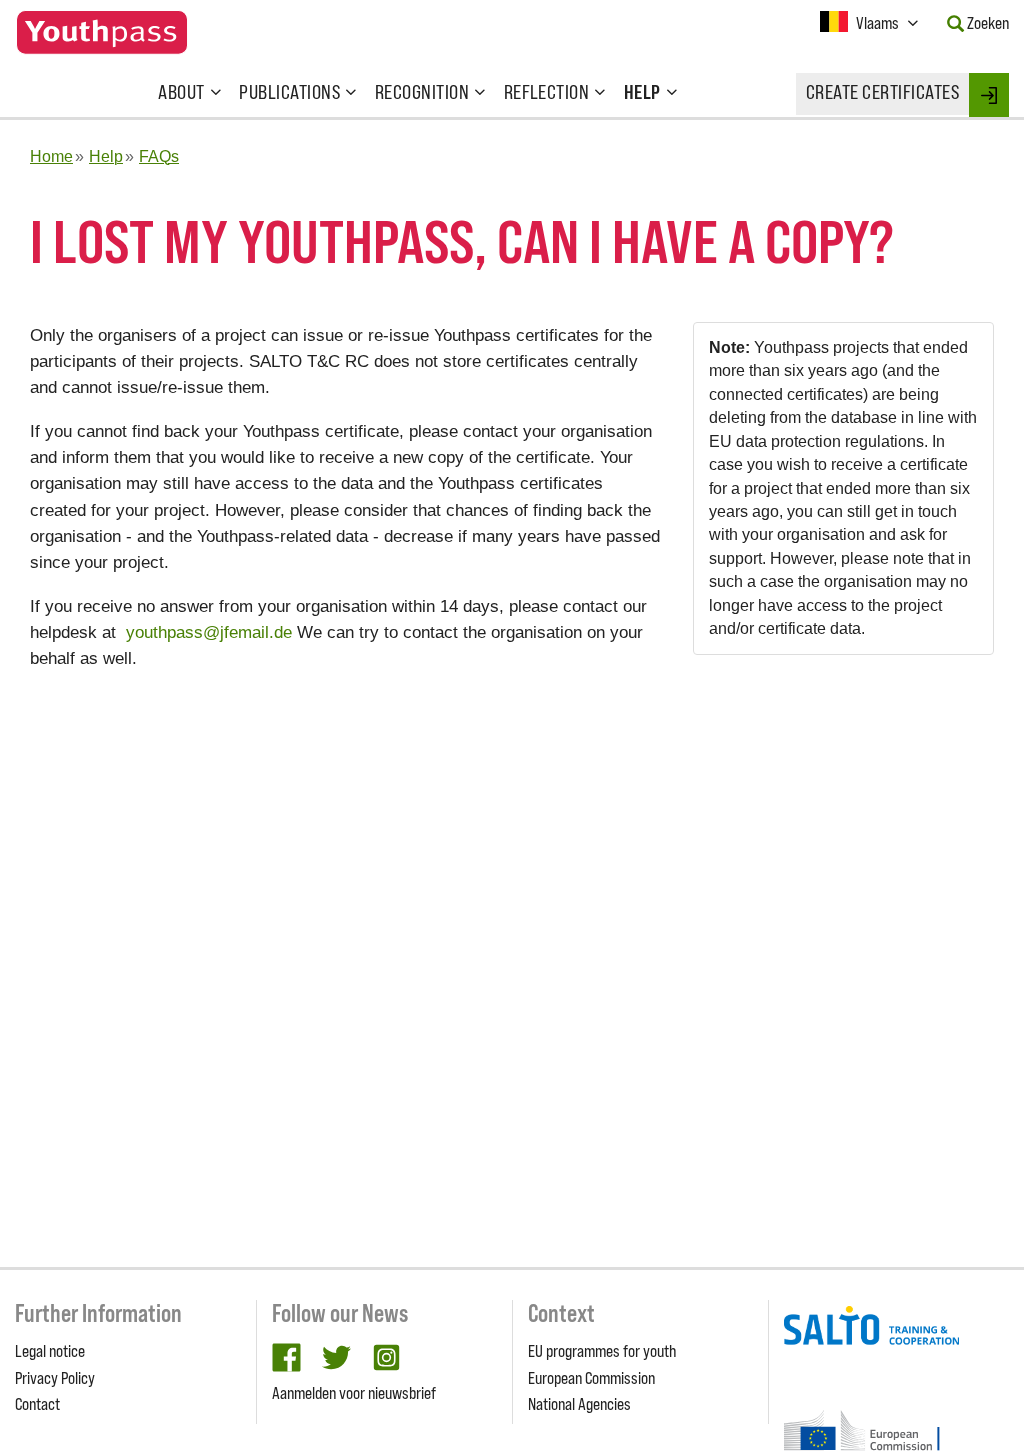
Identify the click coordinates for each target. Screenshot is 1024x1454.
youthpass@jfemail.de (209, 632)
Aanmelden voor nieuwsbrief (354, 1393)
